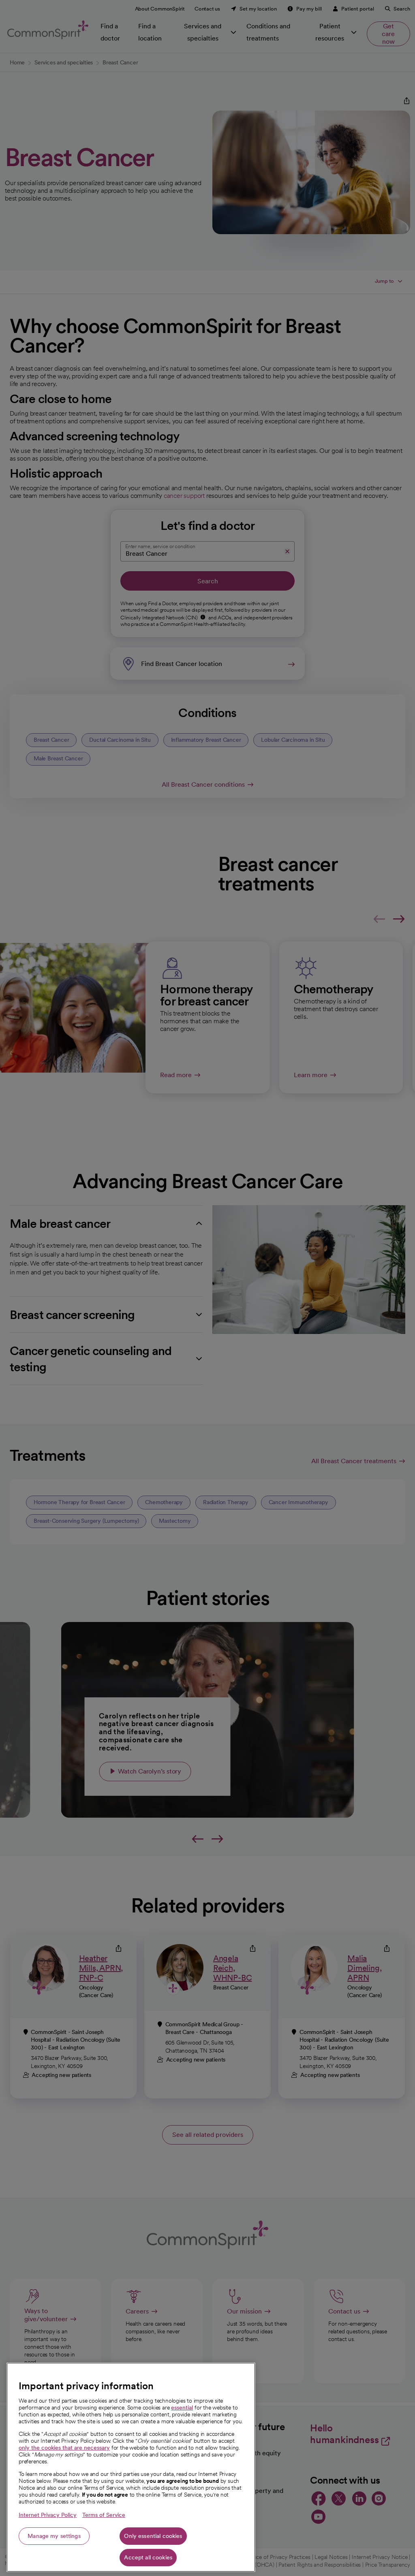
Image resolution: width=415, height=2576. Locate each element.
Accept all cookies (148, 2557)
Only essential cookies (153, 2536)
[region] (131, 2467)
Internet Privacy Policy (48, 2515)
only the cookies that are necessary (64, 2448)
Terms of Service (104, 2515)
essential (182, 2407)
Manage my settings (54, 2536)
